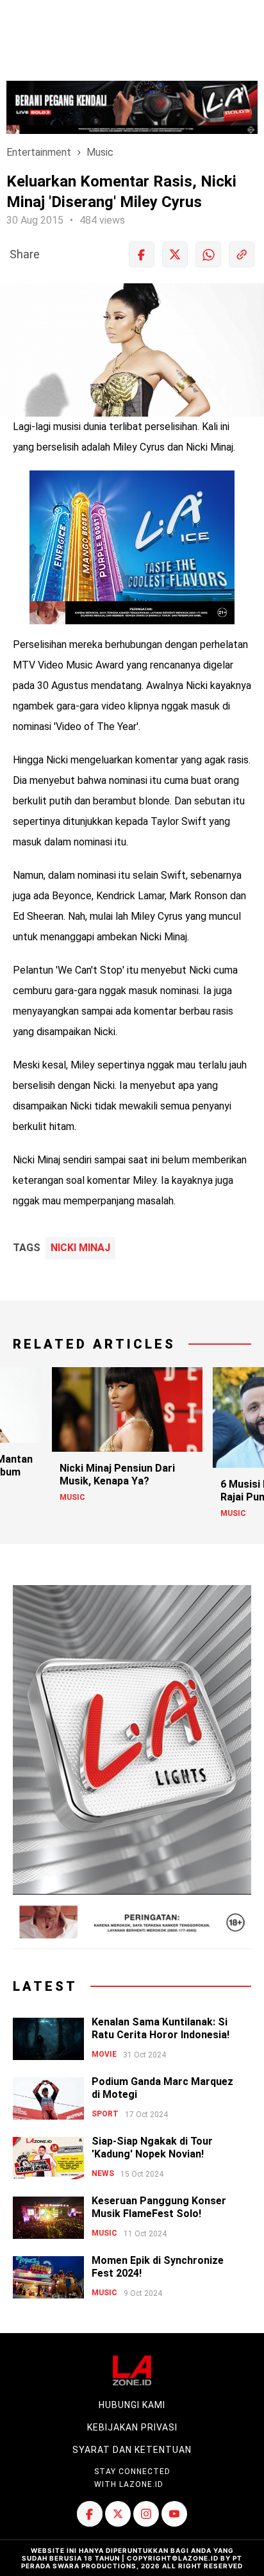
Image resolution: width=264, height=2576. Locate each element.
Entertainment (39, 152)
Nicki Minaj (80, 1248)
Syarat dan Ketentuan (132, 2450)
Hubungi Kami (132, 2405)
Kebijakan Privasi (132, 2427)
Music (100, 152)
